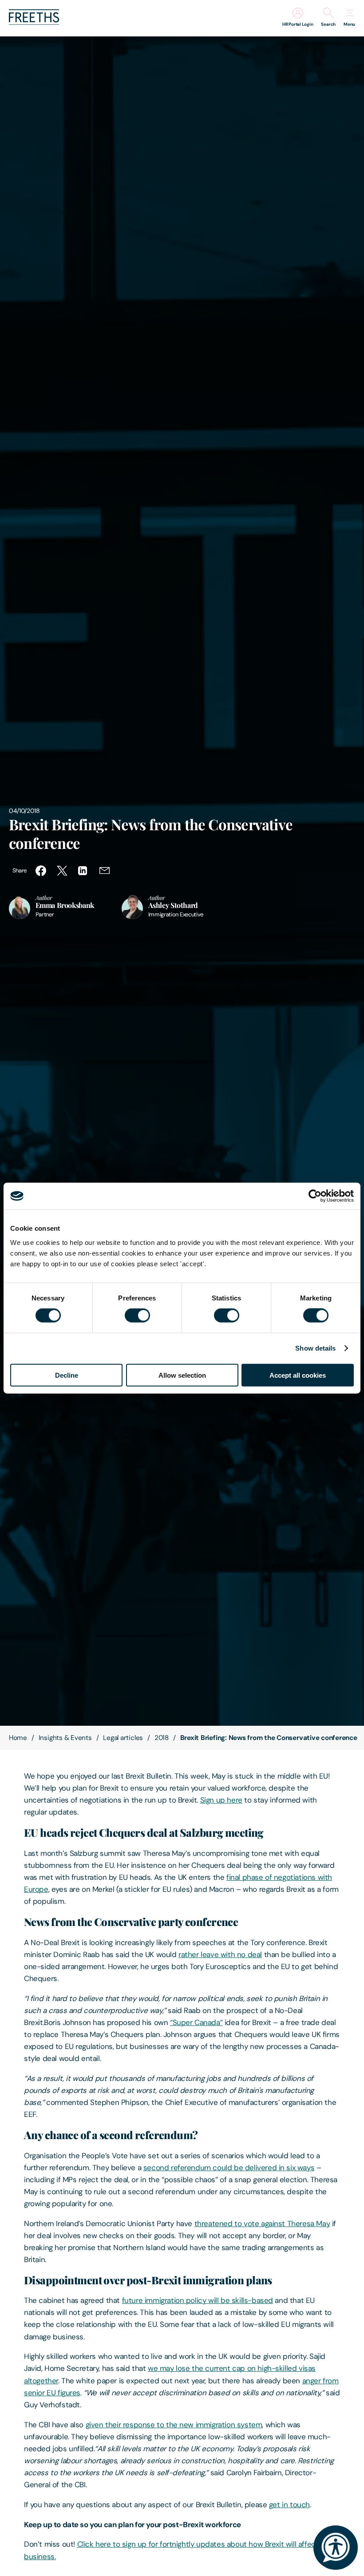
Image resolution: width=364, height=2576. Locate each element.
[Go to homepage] (34, 22)
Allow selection (182, 1375)
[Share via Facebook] (41, 871)
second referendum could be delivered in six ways (229, 2168)
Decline (67, 1375)
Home (18, 1738)
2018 (162, 1738)
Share (20, 870)
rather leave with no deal (220, 1954)
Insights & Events (65, 1738)
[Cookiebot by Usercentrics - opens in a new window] (315, 1196)
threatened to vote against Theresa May (262, 2223)
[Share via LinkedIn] (83, 871)
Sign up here (221, 1800)
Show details (315, 1348)
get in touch (289, 2505)
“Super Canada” (196, 2022)
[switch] (137, 1316)
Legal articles (123, 1738)
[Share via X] (62, 871)
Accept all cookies (298, 1375)
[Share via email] (105, 871)
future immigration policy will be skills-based (198, 2300)
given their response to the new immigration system (174, 2425)
